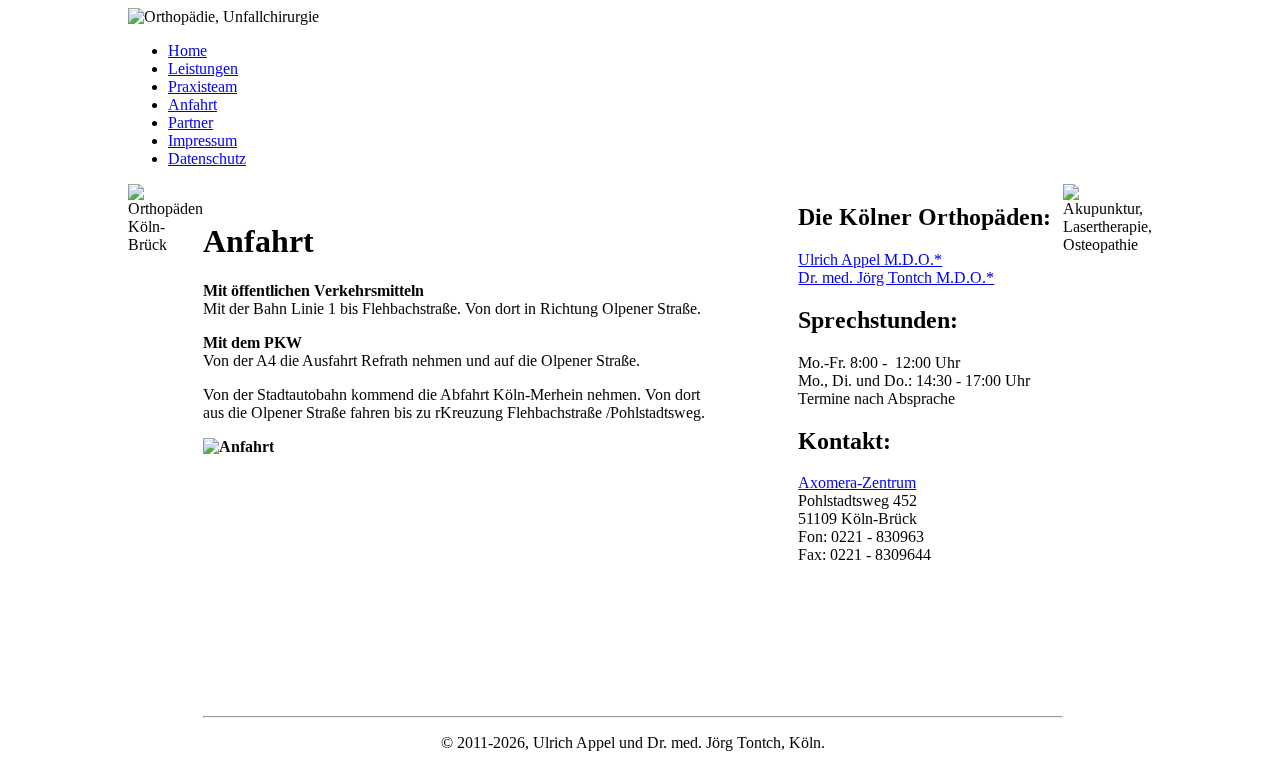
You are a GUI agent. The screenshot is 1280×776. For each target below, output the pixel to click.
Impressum (202, 140)
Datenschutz (207, 158)
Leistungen (203, 68)
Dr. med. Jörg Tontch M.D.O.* (896, 277)
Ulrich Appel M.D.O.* (870, 259)
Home (187, 50)
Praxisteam (202, 86)
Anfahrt (192, 104)
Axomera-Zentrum (857, 482)
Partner (190, 122)
